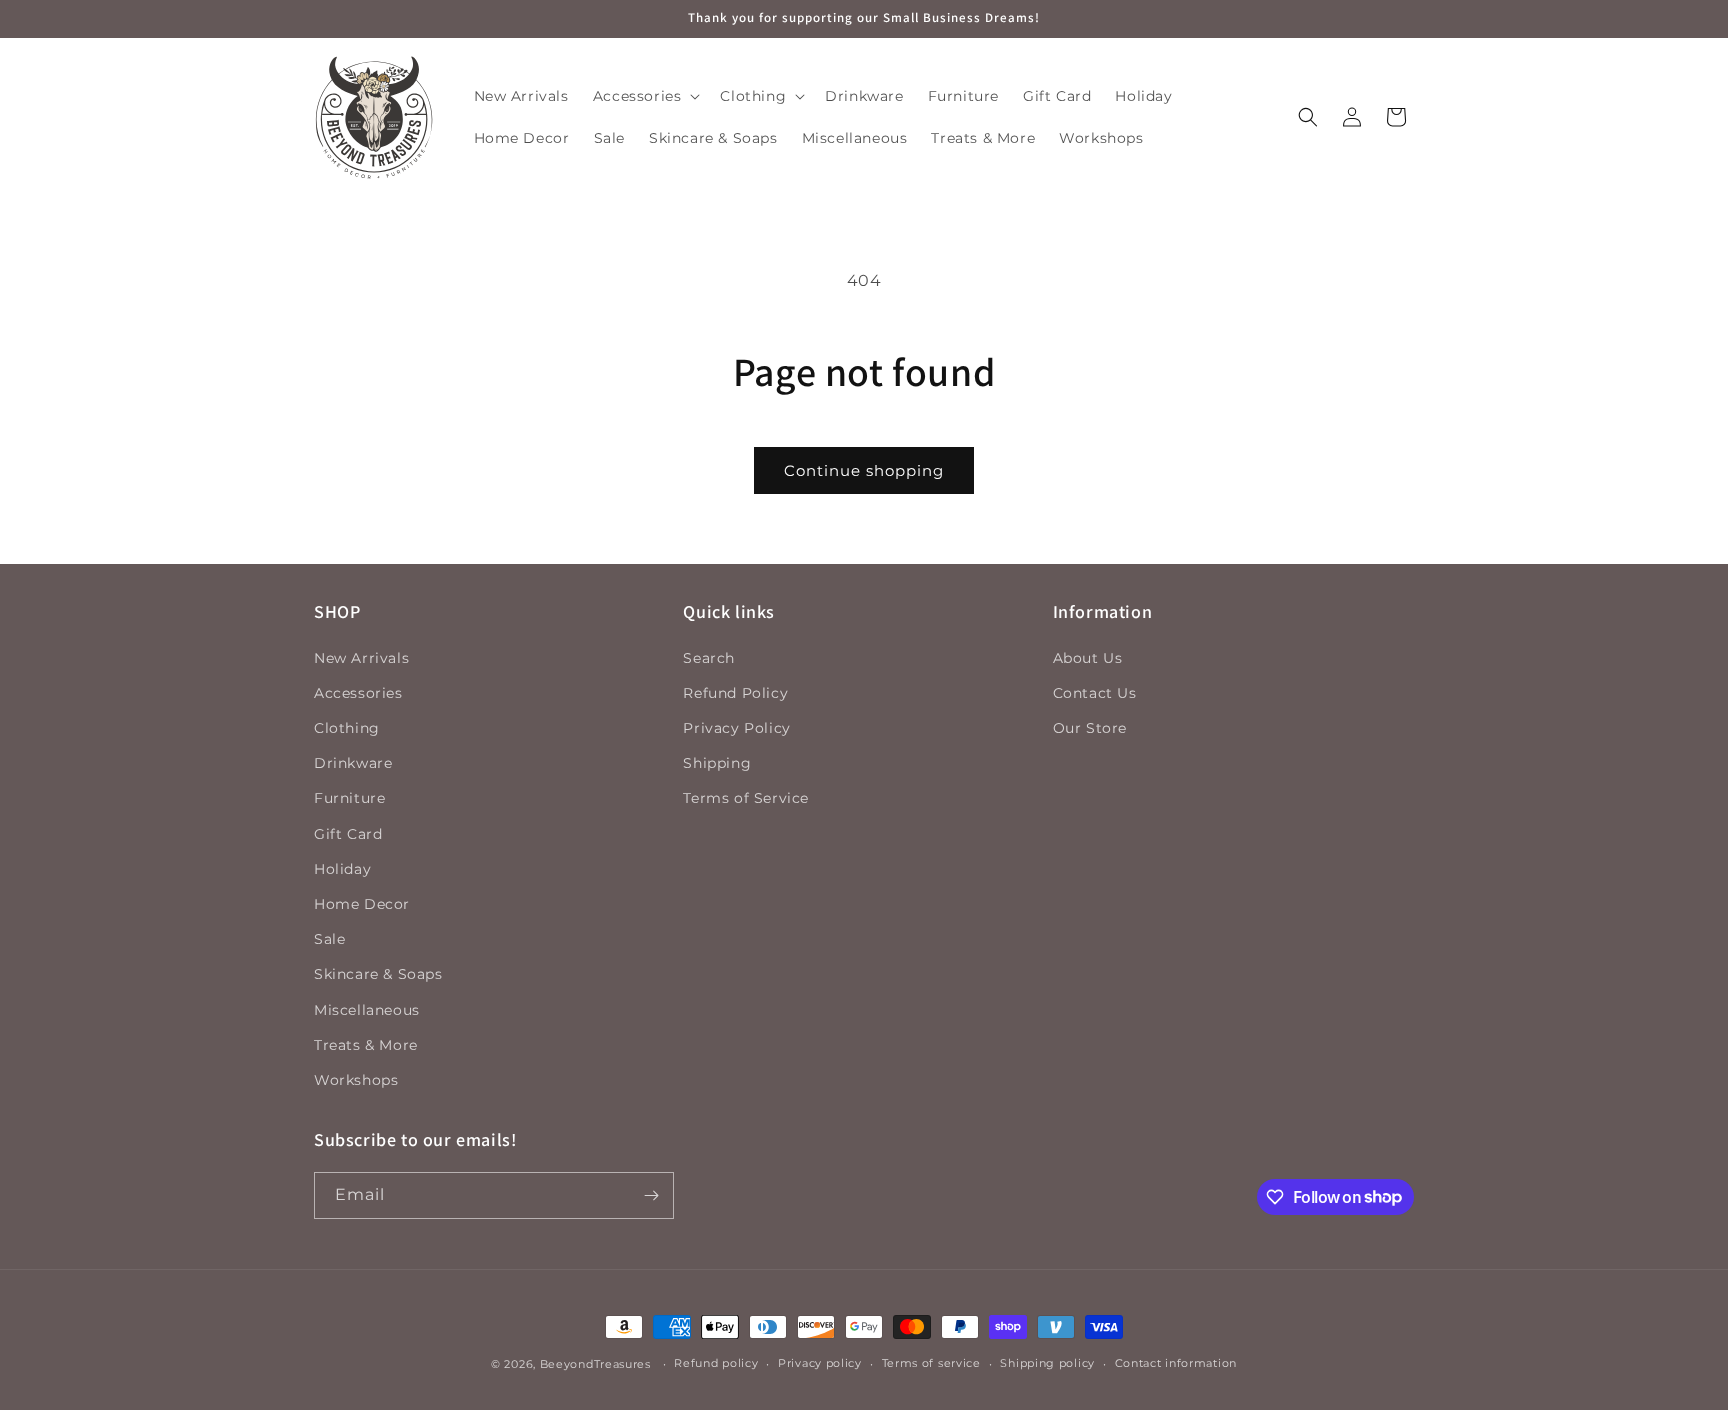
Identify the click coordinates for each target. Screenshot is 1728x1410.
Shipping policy (1047, 1363)
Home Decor (362, 904)
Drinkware (353, 763)
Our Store (1090, 728)
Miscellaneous (367, 1010)
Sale (329, 939)
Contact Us (1095, 693)
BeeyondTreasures (595, 1364)
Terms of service (931, 1363)
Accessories (358, 693)
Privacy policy (820, 1363)
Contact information (1176, 1363)
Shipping (717, 763)
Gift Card (348, 834)
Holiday (342, 869)
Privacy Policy (736, 728)
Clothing (347, 728)
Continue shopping (864, 470)
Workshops (356, 1080)
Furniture (349, 799)
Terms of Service (746, 799)
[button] (645, 96)
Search (709, 658)
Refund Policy (735, 693)
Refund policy (716, 1363)
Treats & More (366, 1045)
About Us (1088, 658)
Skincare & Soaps (378, 974)
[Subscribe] (651, 1195)
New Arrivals (361, 658)
